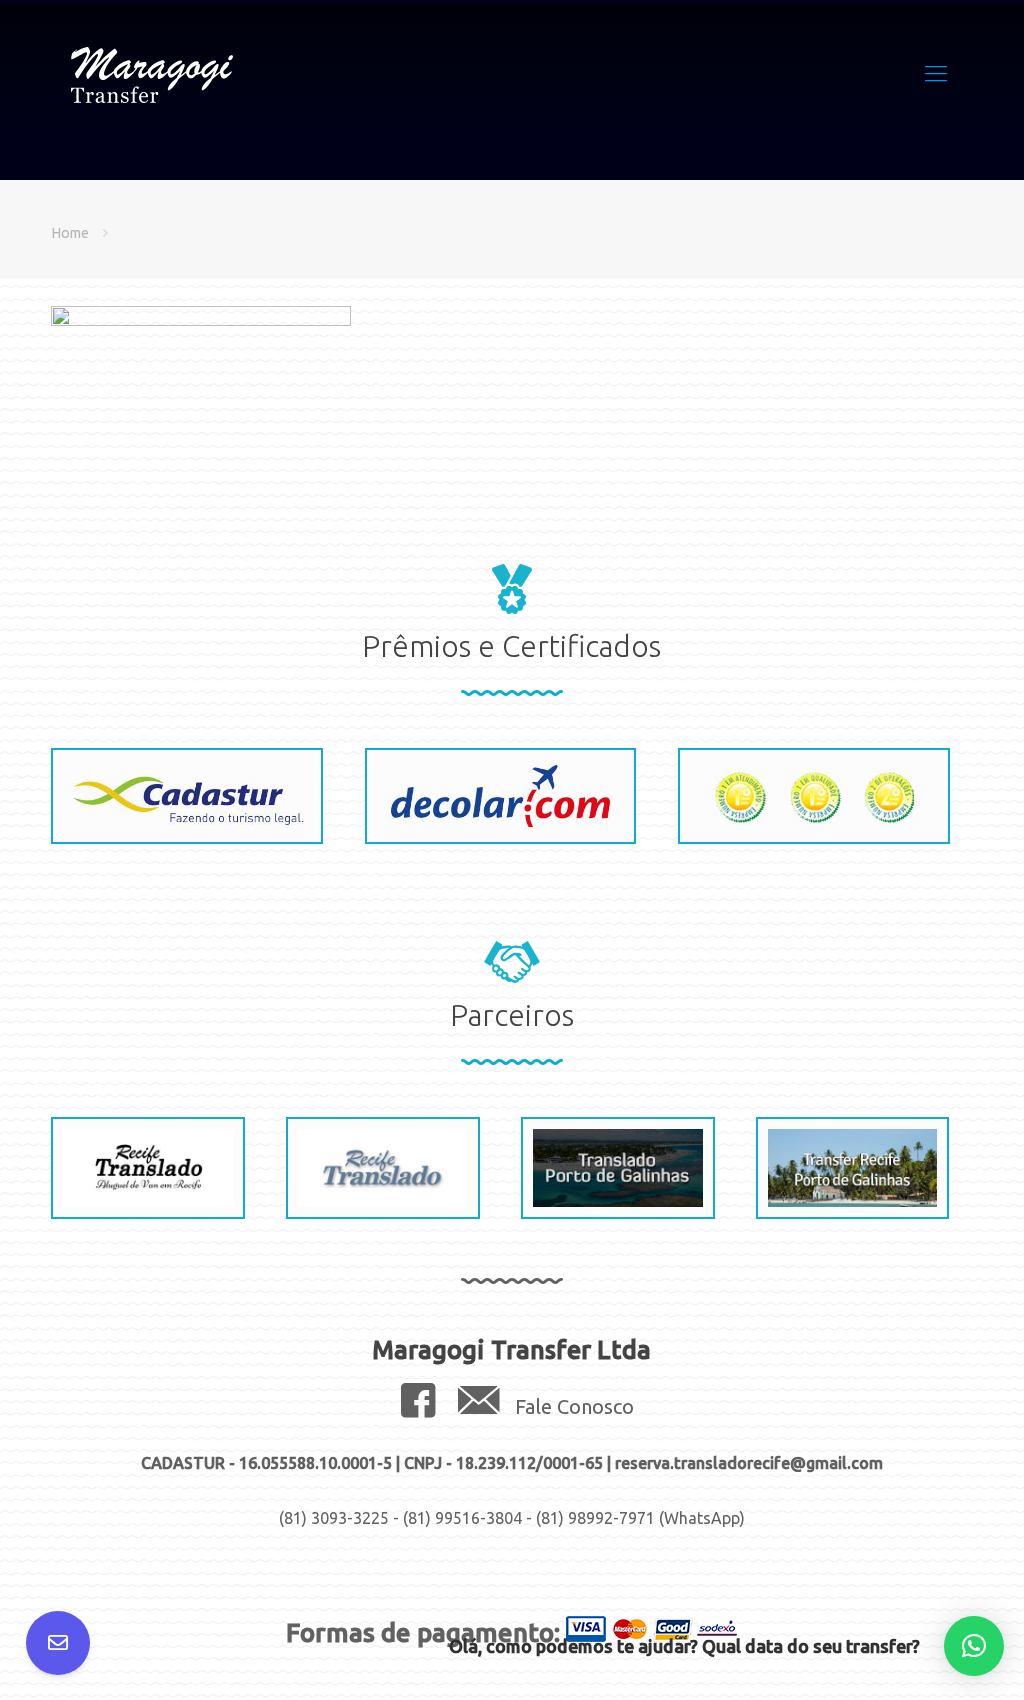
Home (70, 233)
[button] (974, 1646)
